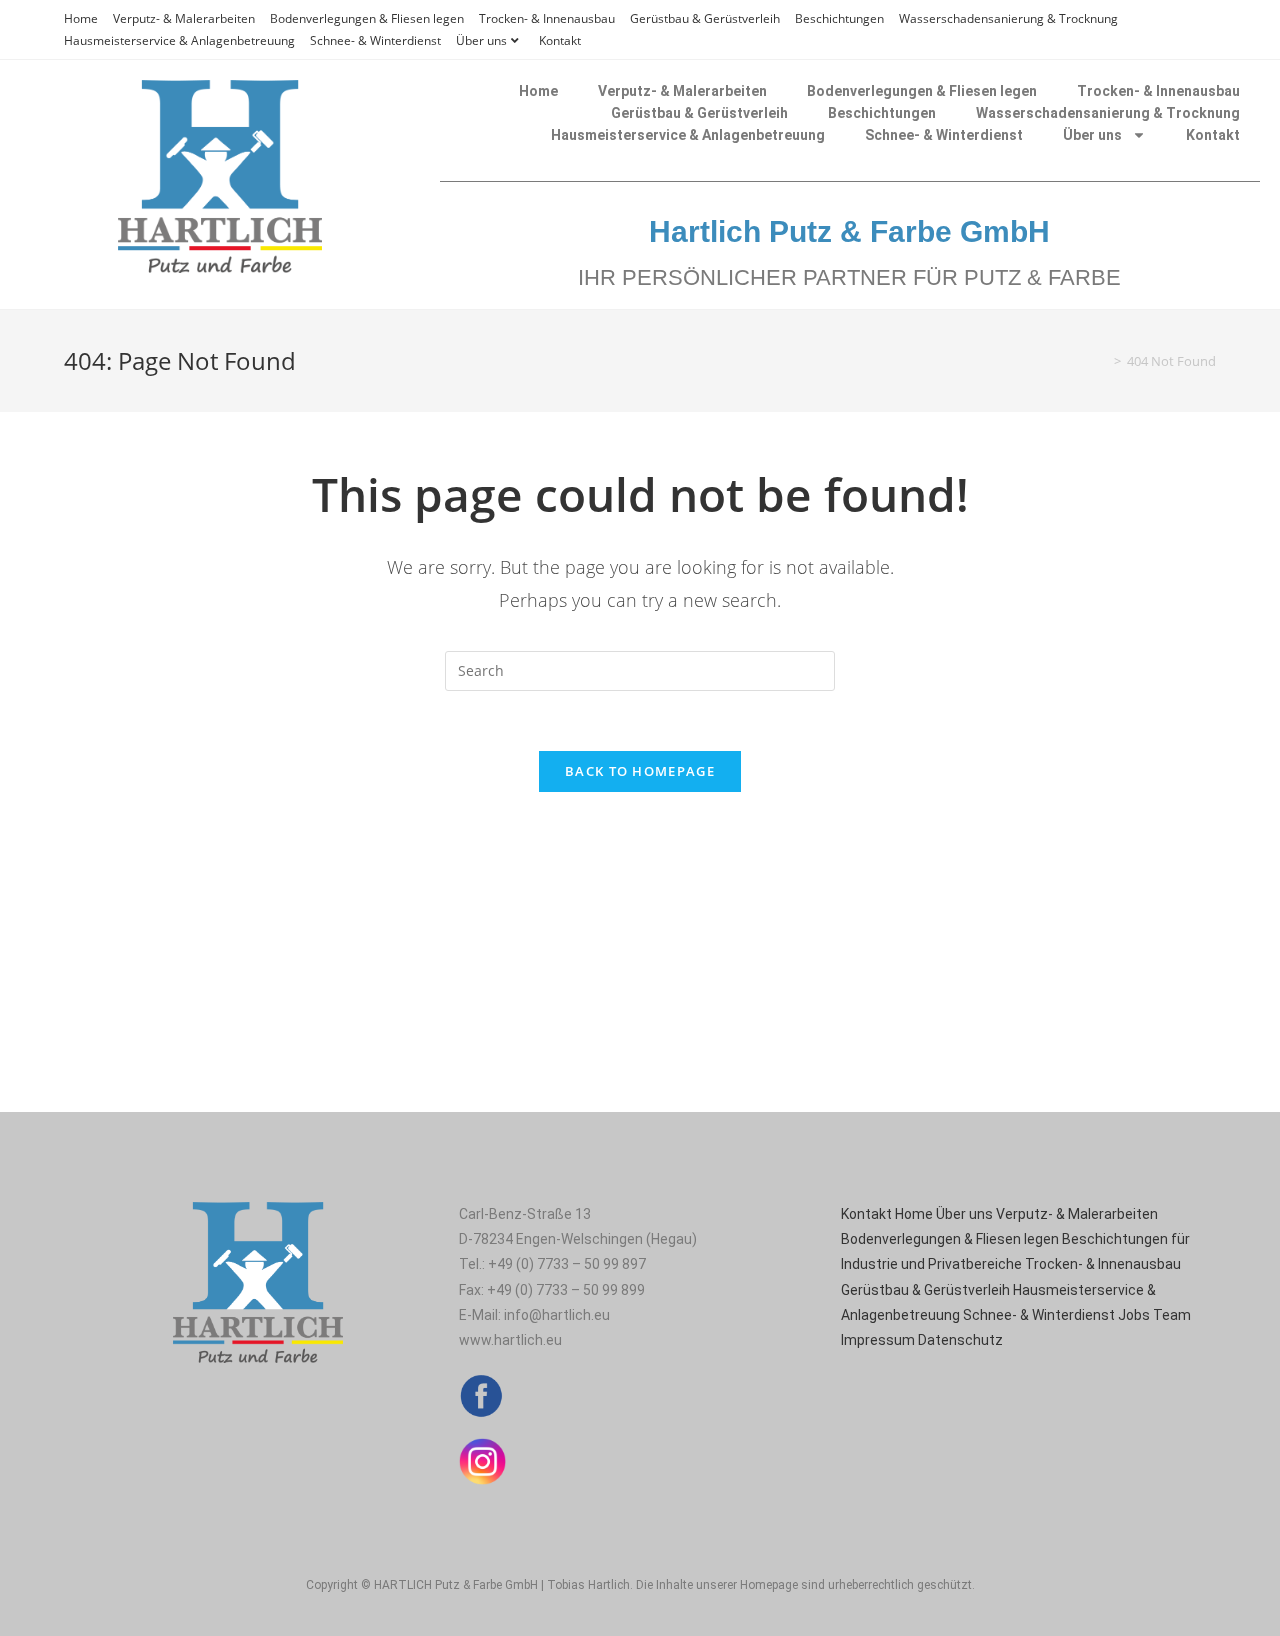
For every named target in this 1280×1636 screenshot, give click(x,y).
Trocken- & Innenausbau (547, 18)
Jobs (1134, 1315)
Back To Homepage (640, 771)
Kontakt (560, 40)
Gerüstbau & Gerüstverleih (705, 18)
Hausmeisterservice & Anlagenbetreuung (179, 40)
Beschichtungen (839, 18)
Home (81, 18)
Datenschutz (960, 1340)
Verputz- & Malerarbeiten (184, 18)
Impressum (878, 1340)
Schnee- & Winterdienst (375, 40)
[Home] (1103, 361)
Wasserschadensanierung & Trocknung (1008, 18)
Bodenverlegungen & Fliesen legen (367, 18)
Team (1172, 1315)
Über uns (481, 40)
